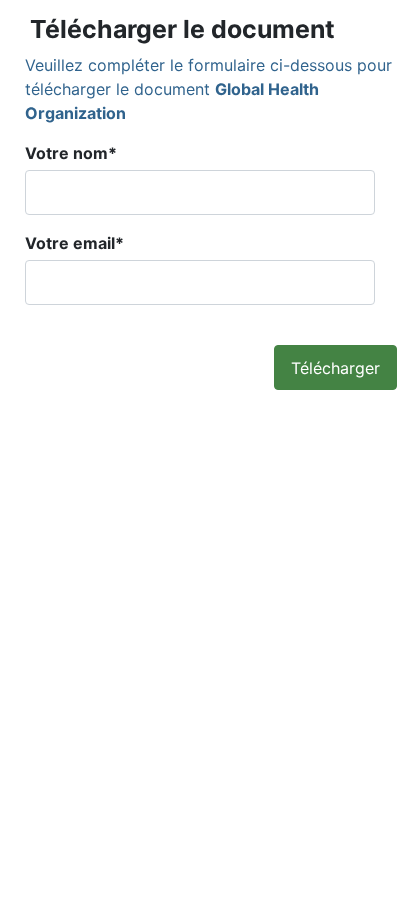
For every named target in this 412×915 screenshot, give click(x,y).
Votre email (74, 243)
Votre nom (71, 153)
